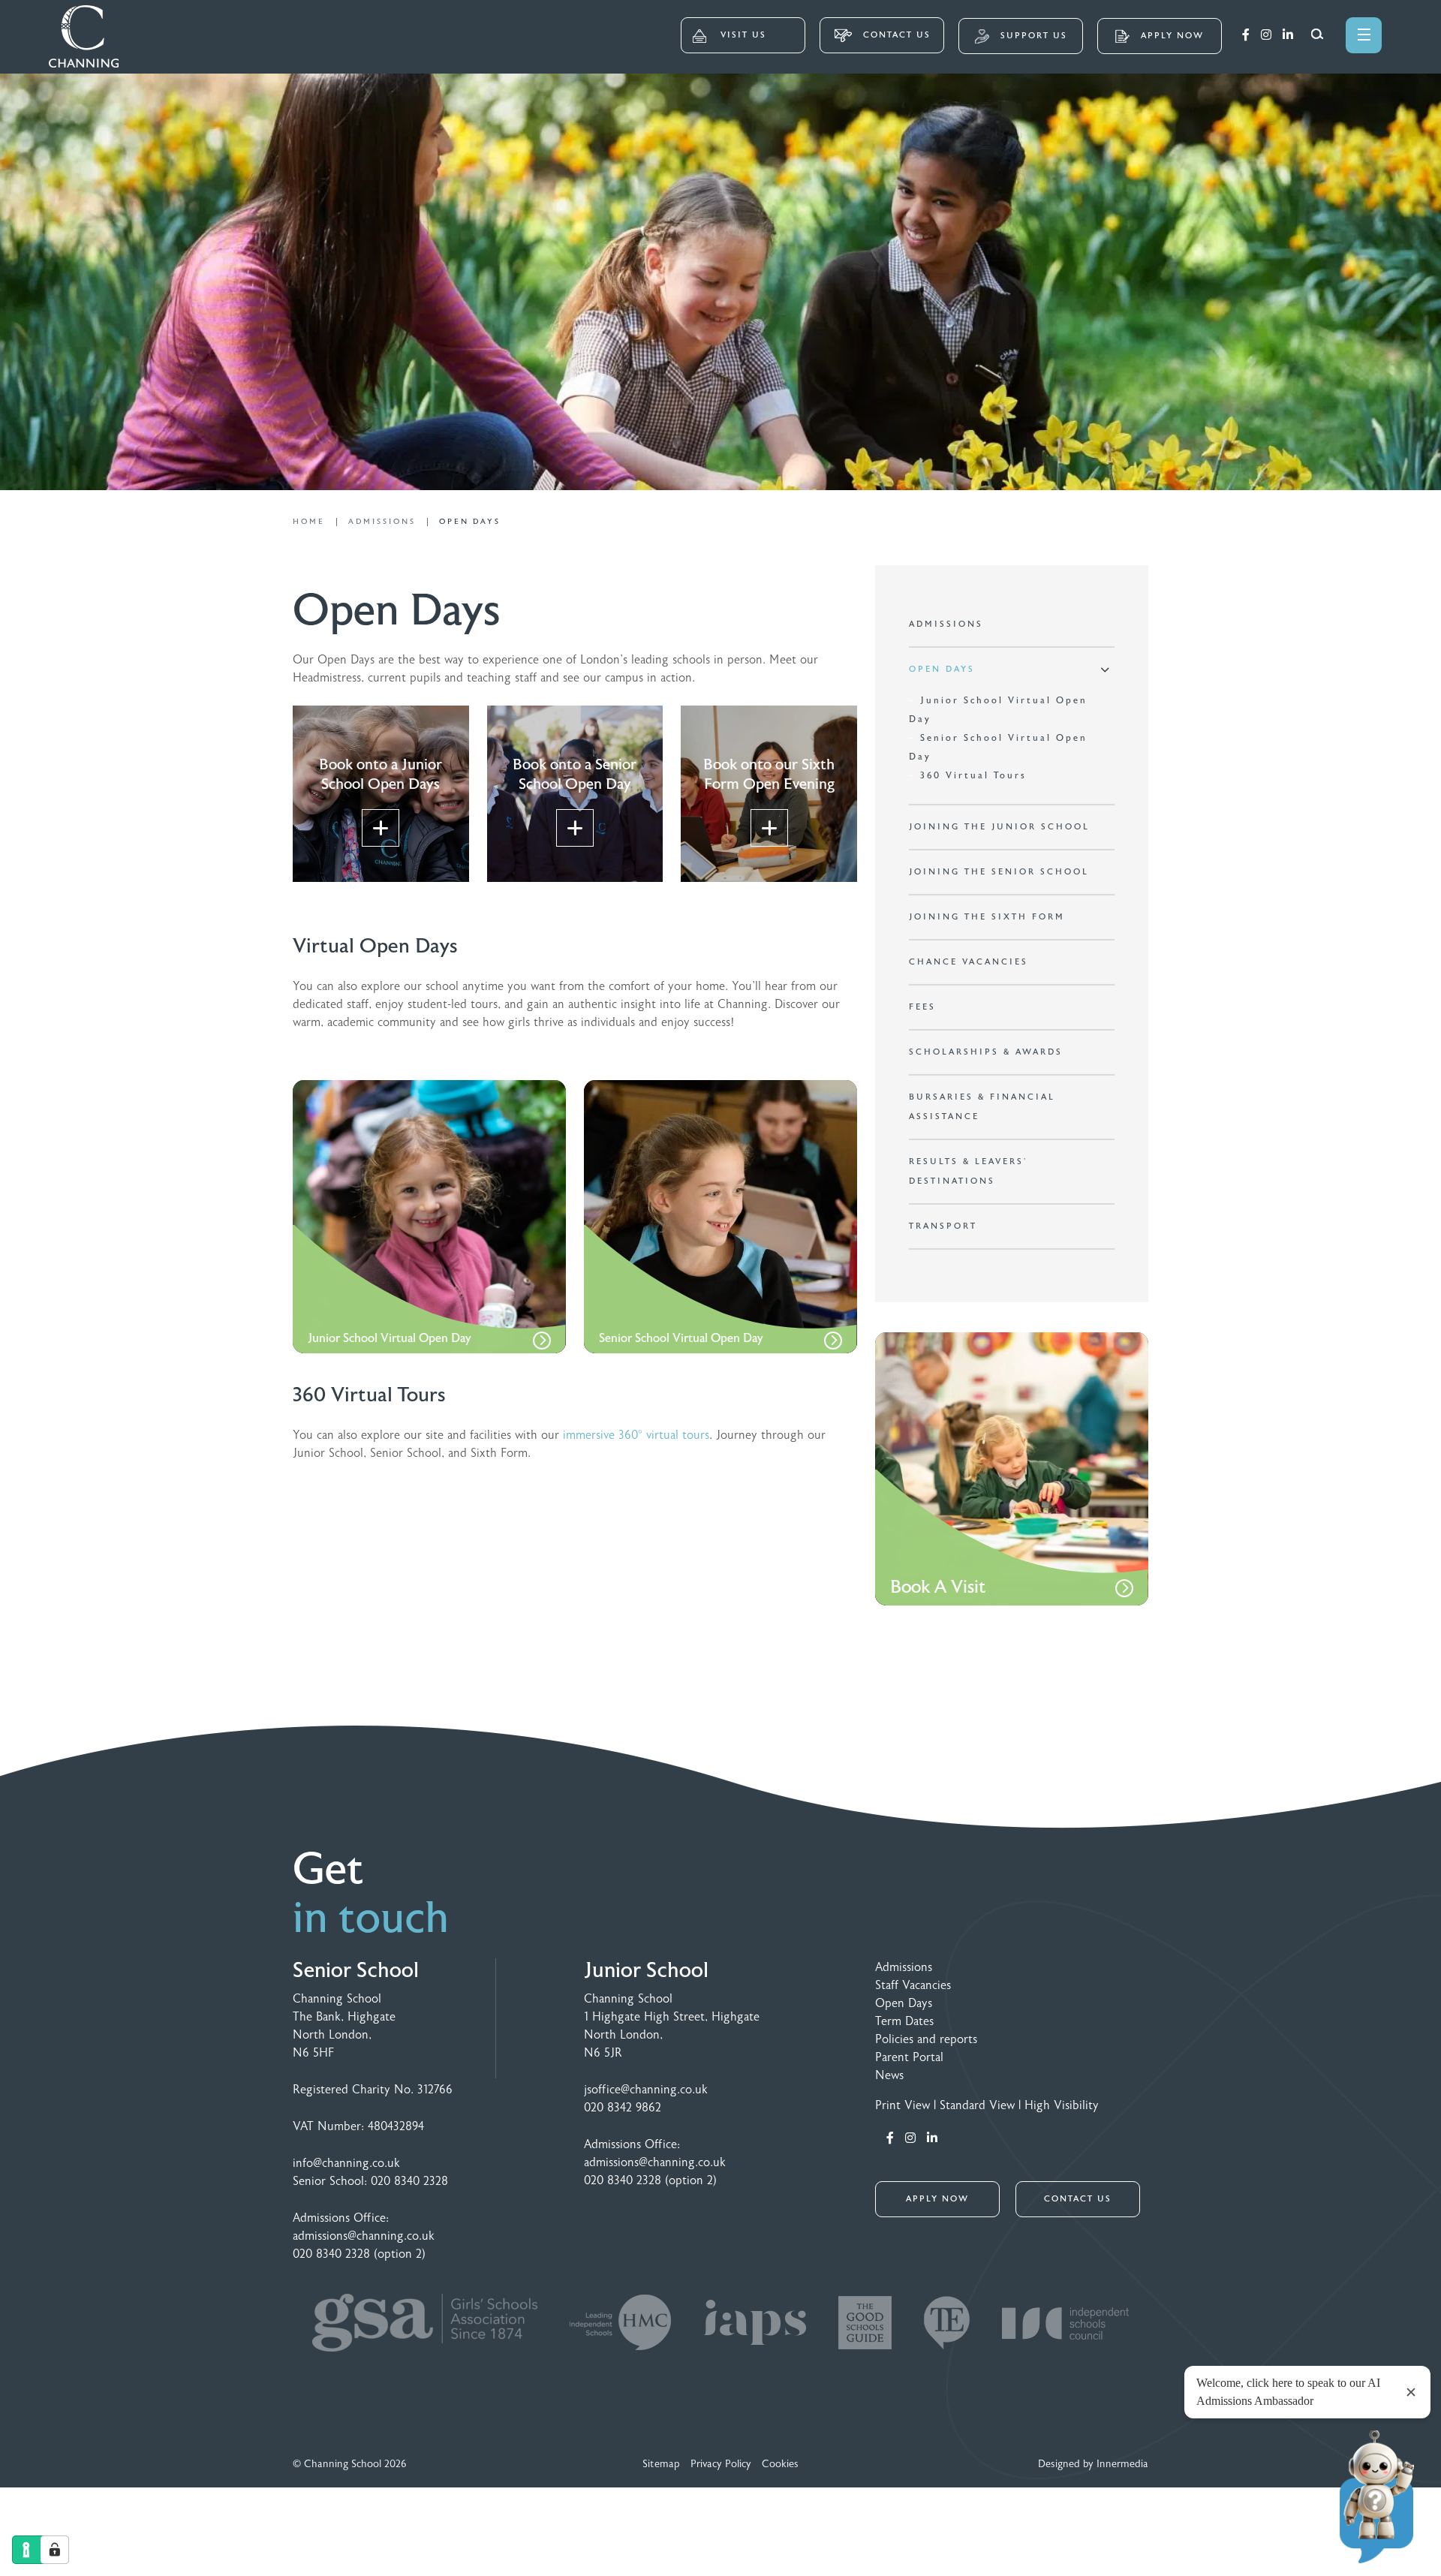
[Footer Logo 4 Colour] (1065, 2335)
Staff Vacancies (913, 1985)
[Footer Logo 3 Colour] (757, 2335)
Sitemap (661, 2464)
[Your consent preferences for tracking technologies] (55, 2550)
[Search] (1317, 34)
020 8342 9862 (623, 2108)
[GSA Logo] (427, 2335)
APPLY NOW (937, 2199)
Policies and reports (926, 2039)
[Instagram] (1266, 35)
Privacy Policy (721, 2464)
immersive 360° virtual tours (636, 1435)
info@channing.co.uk (346, 2163)
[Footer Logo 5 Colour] (867, 2335)
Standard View (977, 2105)
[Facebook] (1246, 35)
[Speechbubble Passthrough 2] (949, 2335)
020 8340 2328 (409, 2181)
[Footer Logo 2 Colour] (622, 2335)
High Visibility (1062, 2105)
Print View (903, 2105)
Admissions (904, 1967)
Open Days (904, 2003)
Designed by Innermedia (1093, 2464)
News (889, 2075)
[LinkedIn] (1288, 35)
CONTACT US (895, 35)
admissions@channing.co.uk (364, 2236)
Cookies (780, 2464)
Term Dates (904, 2021)
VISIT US (743, 35)
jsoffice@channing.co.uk (646, 2090)
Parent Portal (909, 2057)
